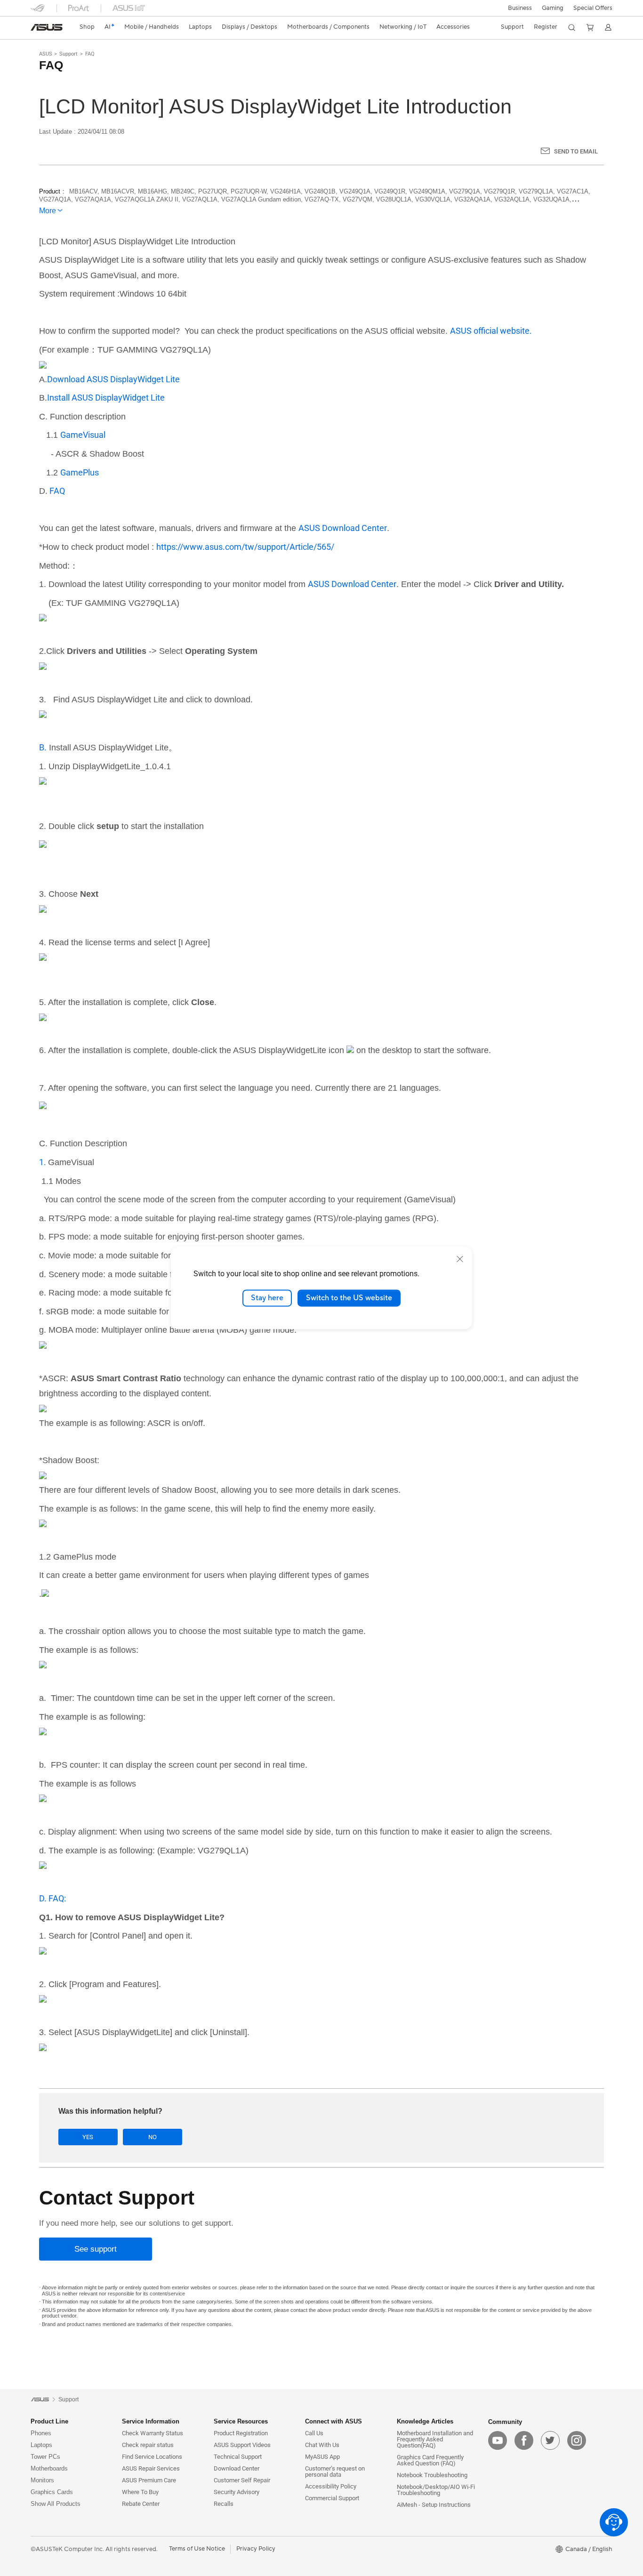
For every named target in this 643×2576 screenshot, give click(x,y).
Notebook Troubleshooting (432, 2475)
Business (520, 8)
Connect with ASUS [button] (334, 2421)
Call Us (314, 2433)
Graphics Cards (52, 2492)
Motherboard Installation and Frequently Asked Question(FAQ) (435, 2439)
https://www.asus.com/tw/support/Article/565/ (245, 547)
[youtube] (498, 2440)
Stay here (267, 1298)
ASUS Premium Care (149, 2480)
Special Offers (593, 8)
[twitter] (550, 2440)
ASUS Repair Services (151, 2468)
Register (546, 27)
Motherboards (49, 2468)
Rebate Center (141, 2504)
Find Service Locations (152, 2457)
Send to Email (576, 151)
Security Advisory (237, 2492)
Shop (87, 27)
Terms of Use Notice (197, 2549)
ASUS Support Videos (242, 2445)
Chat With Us (322, 2445)
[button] (553, 8)
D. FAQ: (52, 1898)
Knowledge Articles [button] (425, 2421)
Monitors (42, 2480)
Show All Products (56, 2504)
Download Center (237, 2468)
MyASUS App (322, 2457)
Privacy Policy (256, 2549)
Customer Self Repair (242, 2480)
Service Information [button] (151, 2421)
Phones (41, 2433)
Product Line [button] (49, 2421)
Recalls (224, 2504)
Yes (88, 2137)
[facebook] (524, 2440)
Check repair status (148, 2445)
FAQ (90, 54)
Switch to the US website (349, 1298)
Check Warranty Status (153, 2433)
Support (68, 54)
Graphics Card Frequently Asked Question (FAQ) (430, 2460)
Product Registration (241, 2433)
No (153, 2137)
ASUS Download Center (343, 528)
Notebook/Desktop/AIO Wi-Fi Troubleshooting (436, 2490)
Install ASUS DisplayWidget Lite (106, 398)
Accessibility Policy (331, 2486)
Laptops (41, 2445)
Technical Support (238, 2457)
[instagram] (577, 2440)
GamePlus (80, 472)
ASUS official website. (491, 331)
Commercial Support (332, 2498)
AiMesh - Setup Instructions (434, 2505)
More (48, 211)
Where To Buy (140, 2492)
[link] (47, 27)
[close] (460, 1259)
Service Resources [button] (241, 2421)
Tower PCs (45, 2457)
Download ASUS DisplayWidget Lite (113, 379)
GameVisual (83, 435)
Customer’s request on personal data (335, 2471)
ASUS (46, 54)
